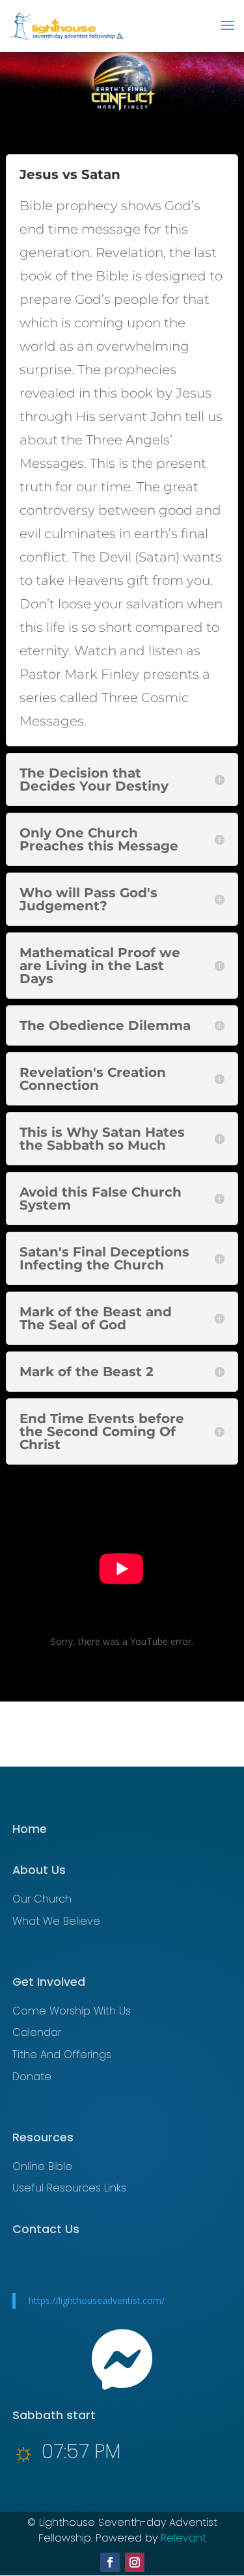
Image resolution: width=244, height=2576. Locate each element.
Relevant (183, 2538)
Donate (32, 2077)
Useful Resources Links (69, 2188)
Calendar (37, 2032)
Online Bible (42, 2166)
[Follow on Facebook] (110, 2562)
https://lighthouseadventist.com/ (97, 2300)
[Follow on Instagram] (135, 2562)
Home (30, 1829)
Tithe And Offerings (62, 2054)
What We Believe (56, 1921)
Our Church (42, 1899)
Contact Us (46, 2229)
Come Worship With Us (72, 2011)
